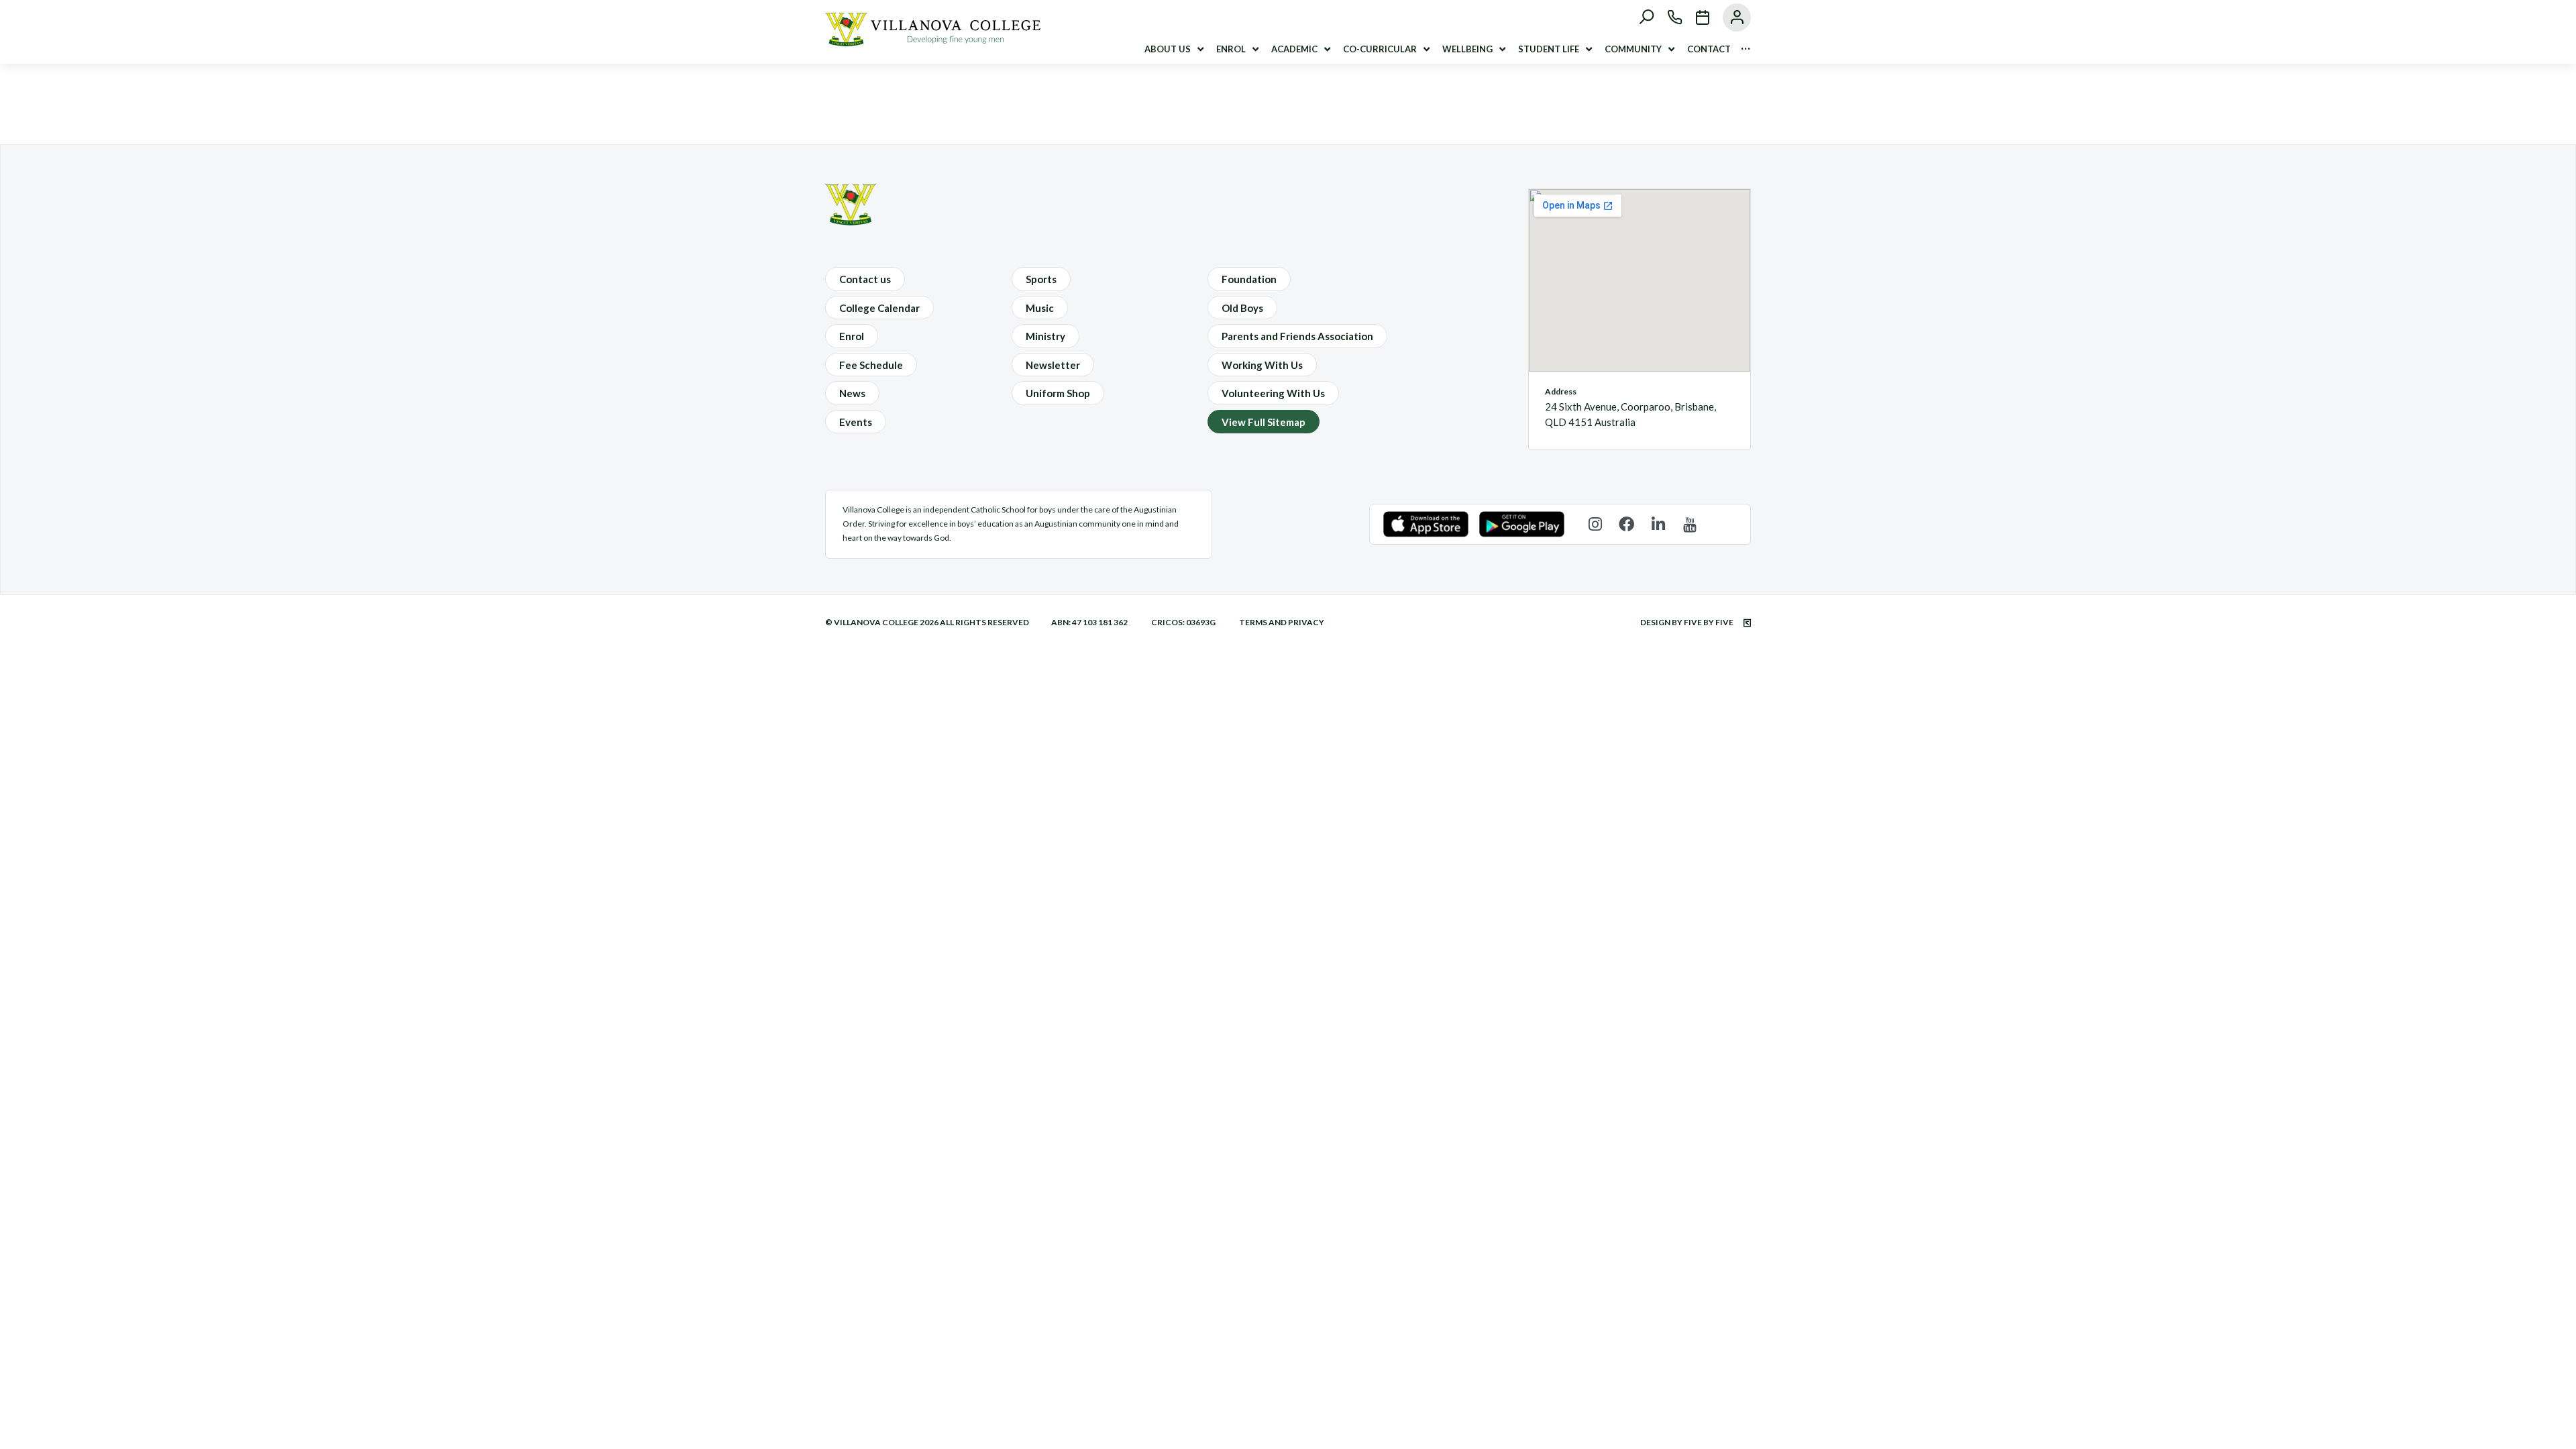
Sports (1041, 279)
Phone (1668, 17)
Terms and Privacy (1282, 622)
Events (856, 422)
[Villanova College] (933, 42)
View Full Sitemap (1264, 422)
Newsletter (1053, 365)
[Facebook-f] (1626, 524)
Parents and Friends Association (1297, 336)
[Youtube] (1689, 524)
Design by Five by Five (1687, 622)
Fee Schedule (871, 365)
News (852, 393)
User (1730, 17)
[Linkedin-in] (1658, 524)
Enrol (852, 336)
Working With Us (1262, 365)
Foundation (1249, 279)
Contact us (865, 279)
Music (1040, 308)
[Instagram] (1595, 524)
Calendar (1696, 17)
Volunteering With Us (1273, 393)
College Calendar (879, 308)
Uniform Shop (1058, 393)
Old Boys (1242, 308)
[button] (1175, 49)
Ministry (1045, 336)
